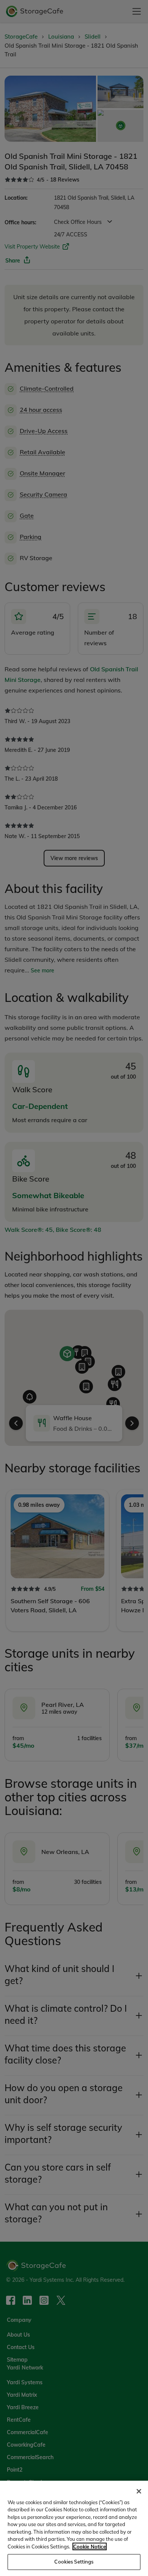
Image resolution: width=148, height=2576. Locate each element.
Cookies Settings (74, 2562)
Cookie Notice (90, 2546)
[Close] (139, 2491)
